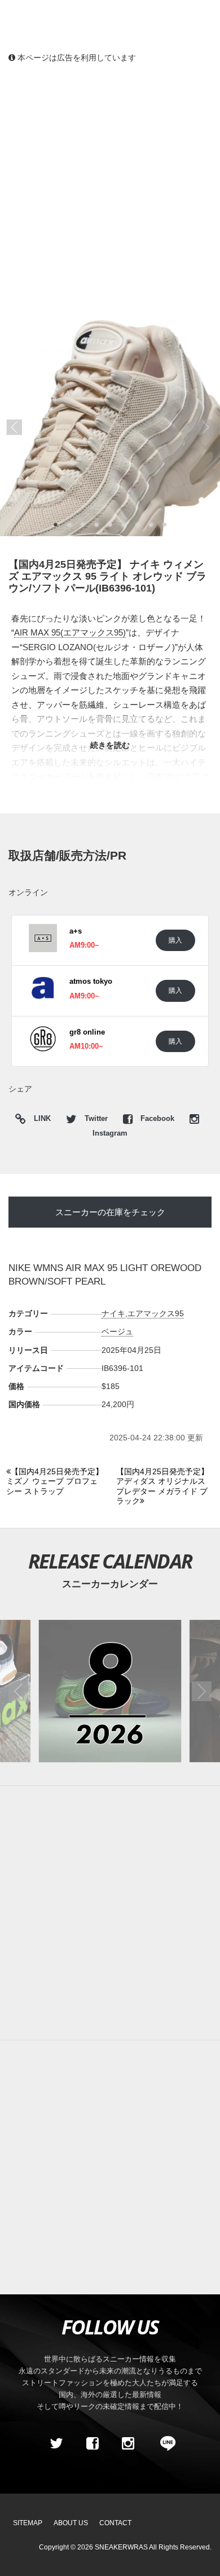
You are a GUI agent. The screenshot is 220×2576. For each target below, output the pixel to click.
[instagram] (128, 2444)
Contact (115, 2523)
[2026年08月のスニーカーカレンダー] (110, 1691)
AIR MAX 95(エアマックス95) (70, 632)
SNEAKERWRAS (121, 2547)
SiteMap (28, 2523)
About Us (71, 2523)
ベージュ (117, 1331)
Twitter (96, 1119)
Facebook (157, 1119)
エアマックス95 (156, 1313)
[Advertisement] (110, 189)
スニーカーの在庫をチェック (110, 1212)
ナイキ (113, 1313)
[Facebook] (92, 2444)
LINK (39, 1120)
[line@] (164, 2444)
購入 (175, 940)
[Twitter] (56, 2444)
